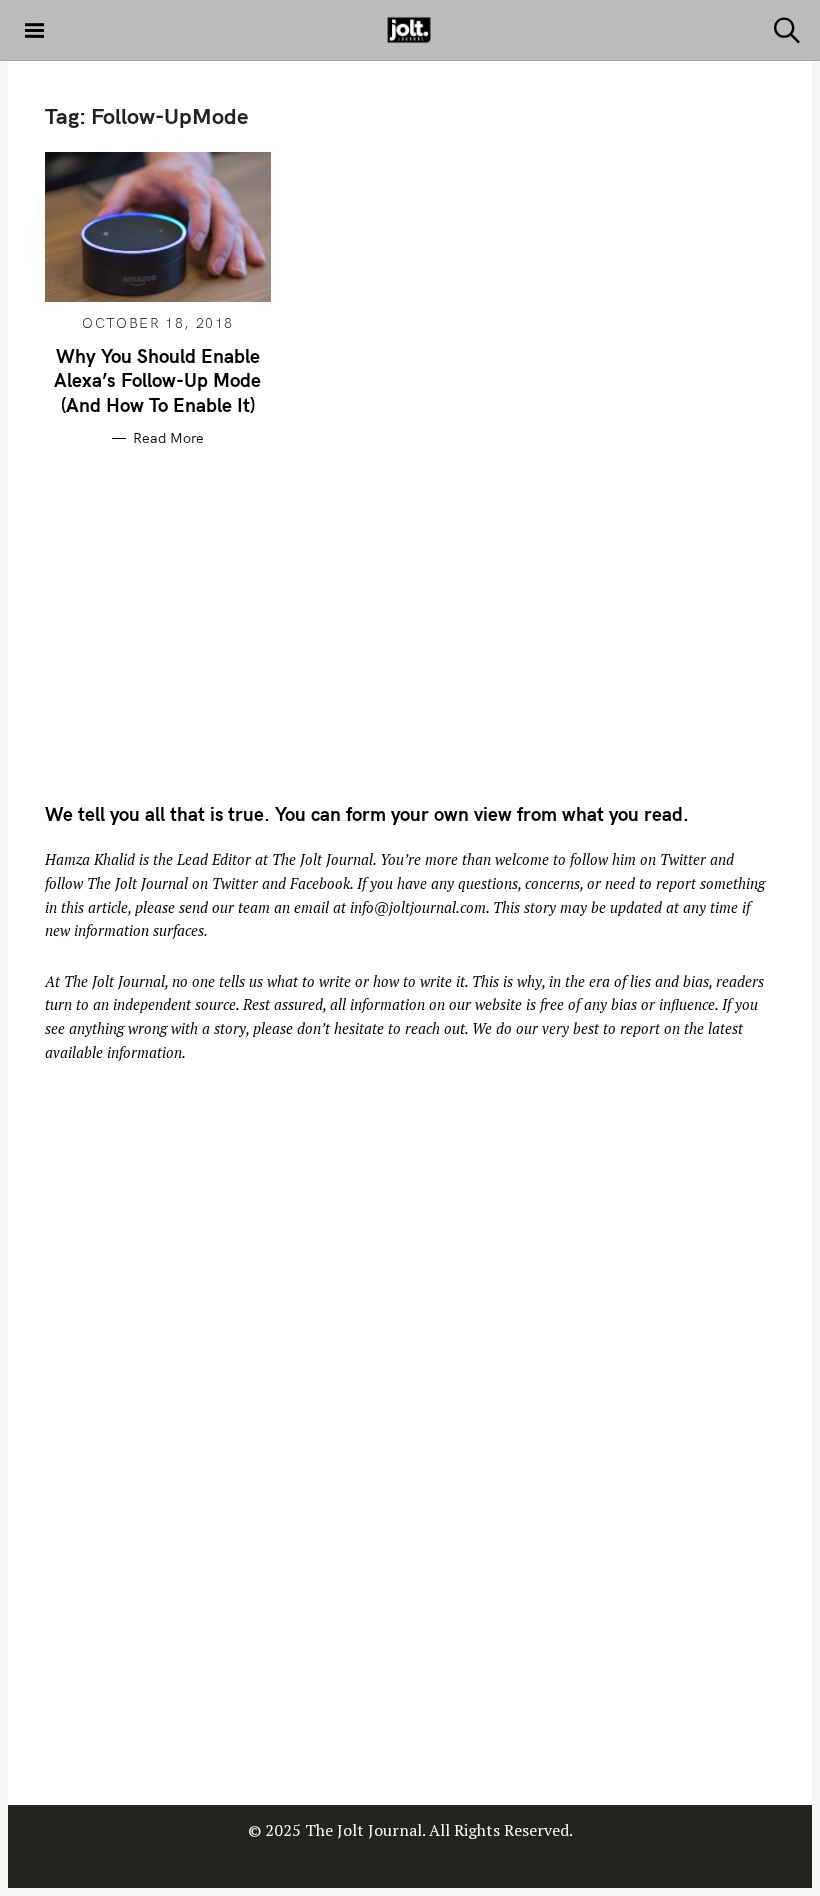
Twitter (683, 859)
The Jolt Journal (322, 859)
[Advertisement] (213, 622)
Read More (168, 438)
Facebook (320, 883)
